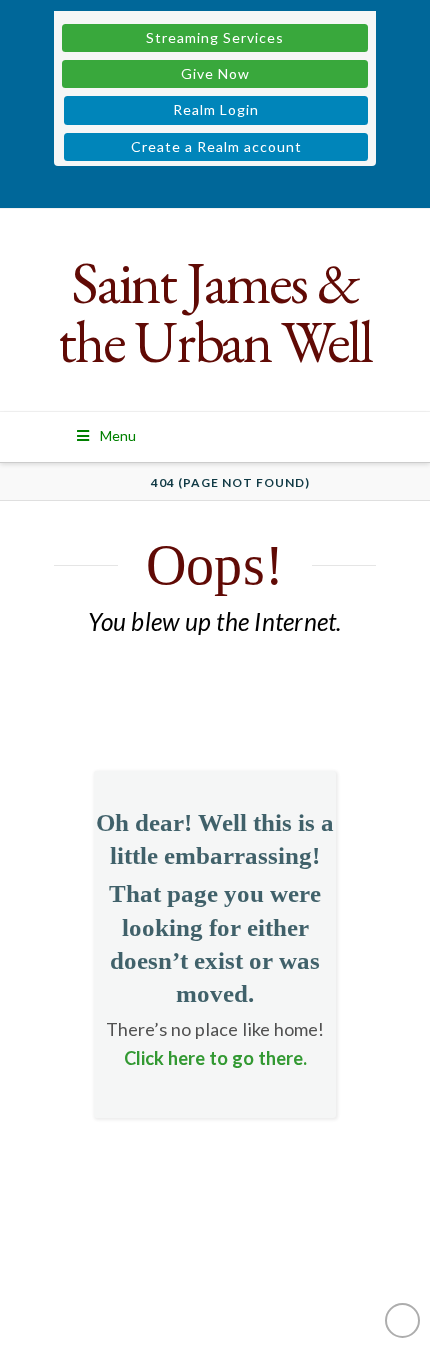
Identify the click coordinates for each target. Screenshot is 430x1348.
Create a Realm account (216, 146)
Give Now (215, 73)
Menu (118, 435)
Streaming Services (215, 37)
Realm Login (216, 109)
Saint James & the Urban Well (215, 312)
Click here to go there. (215, 1058)
